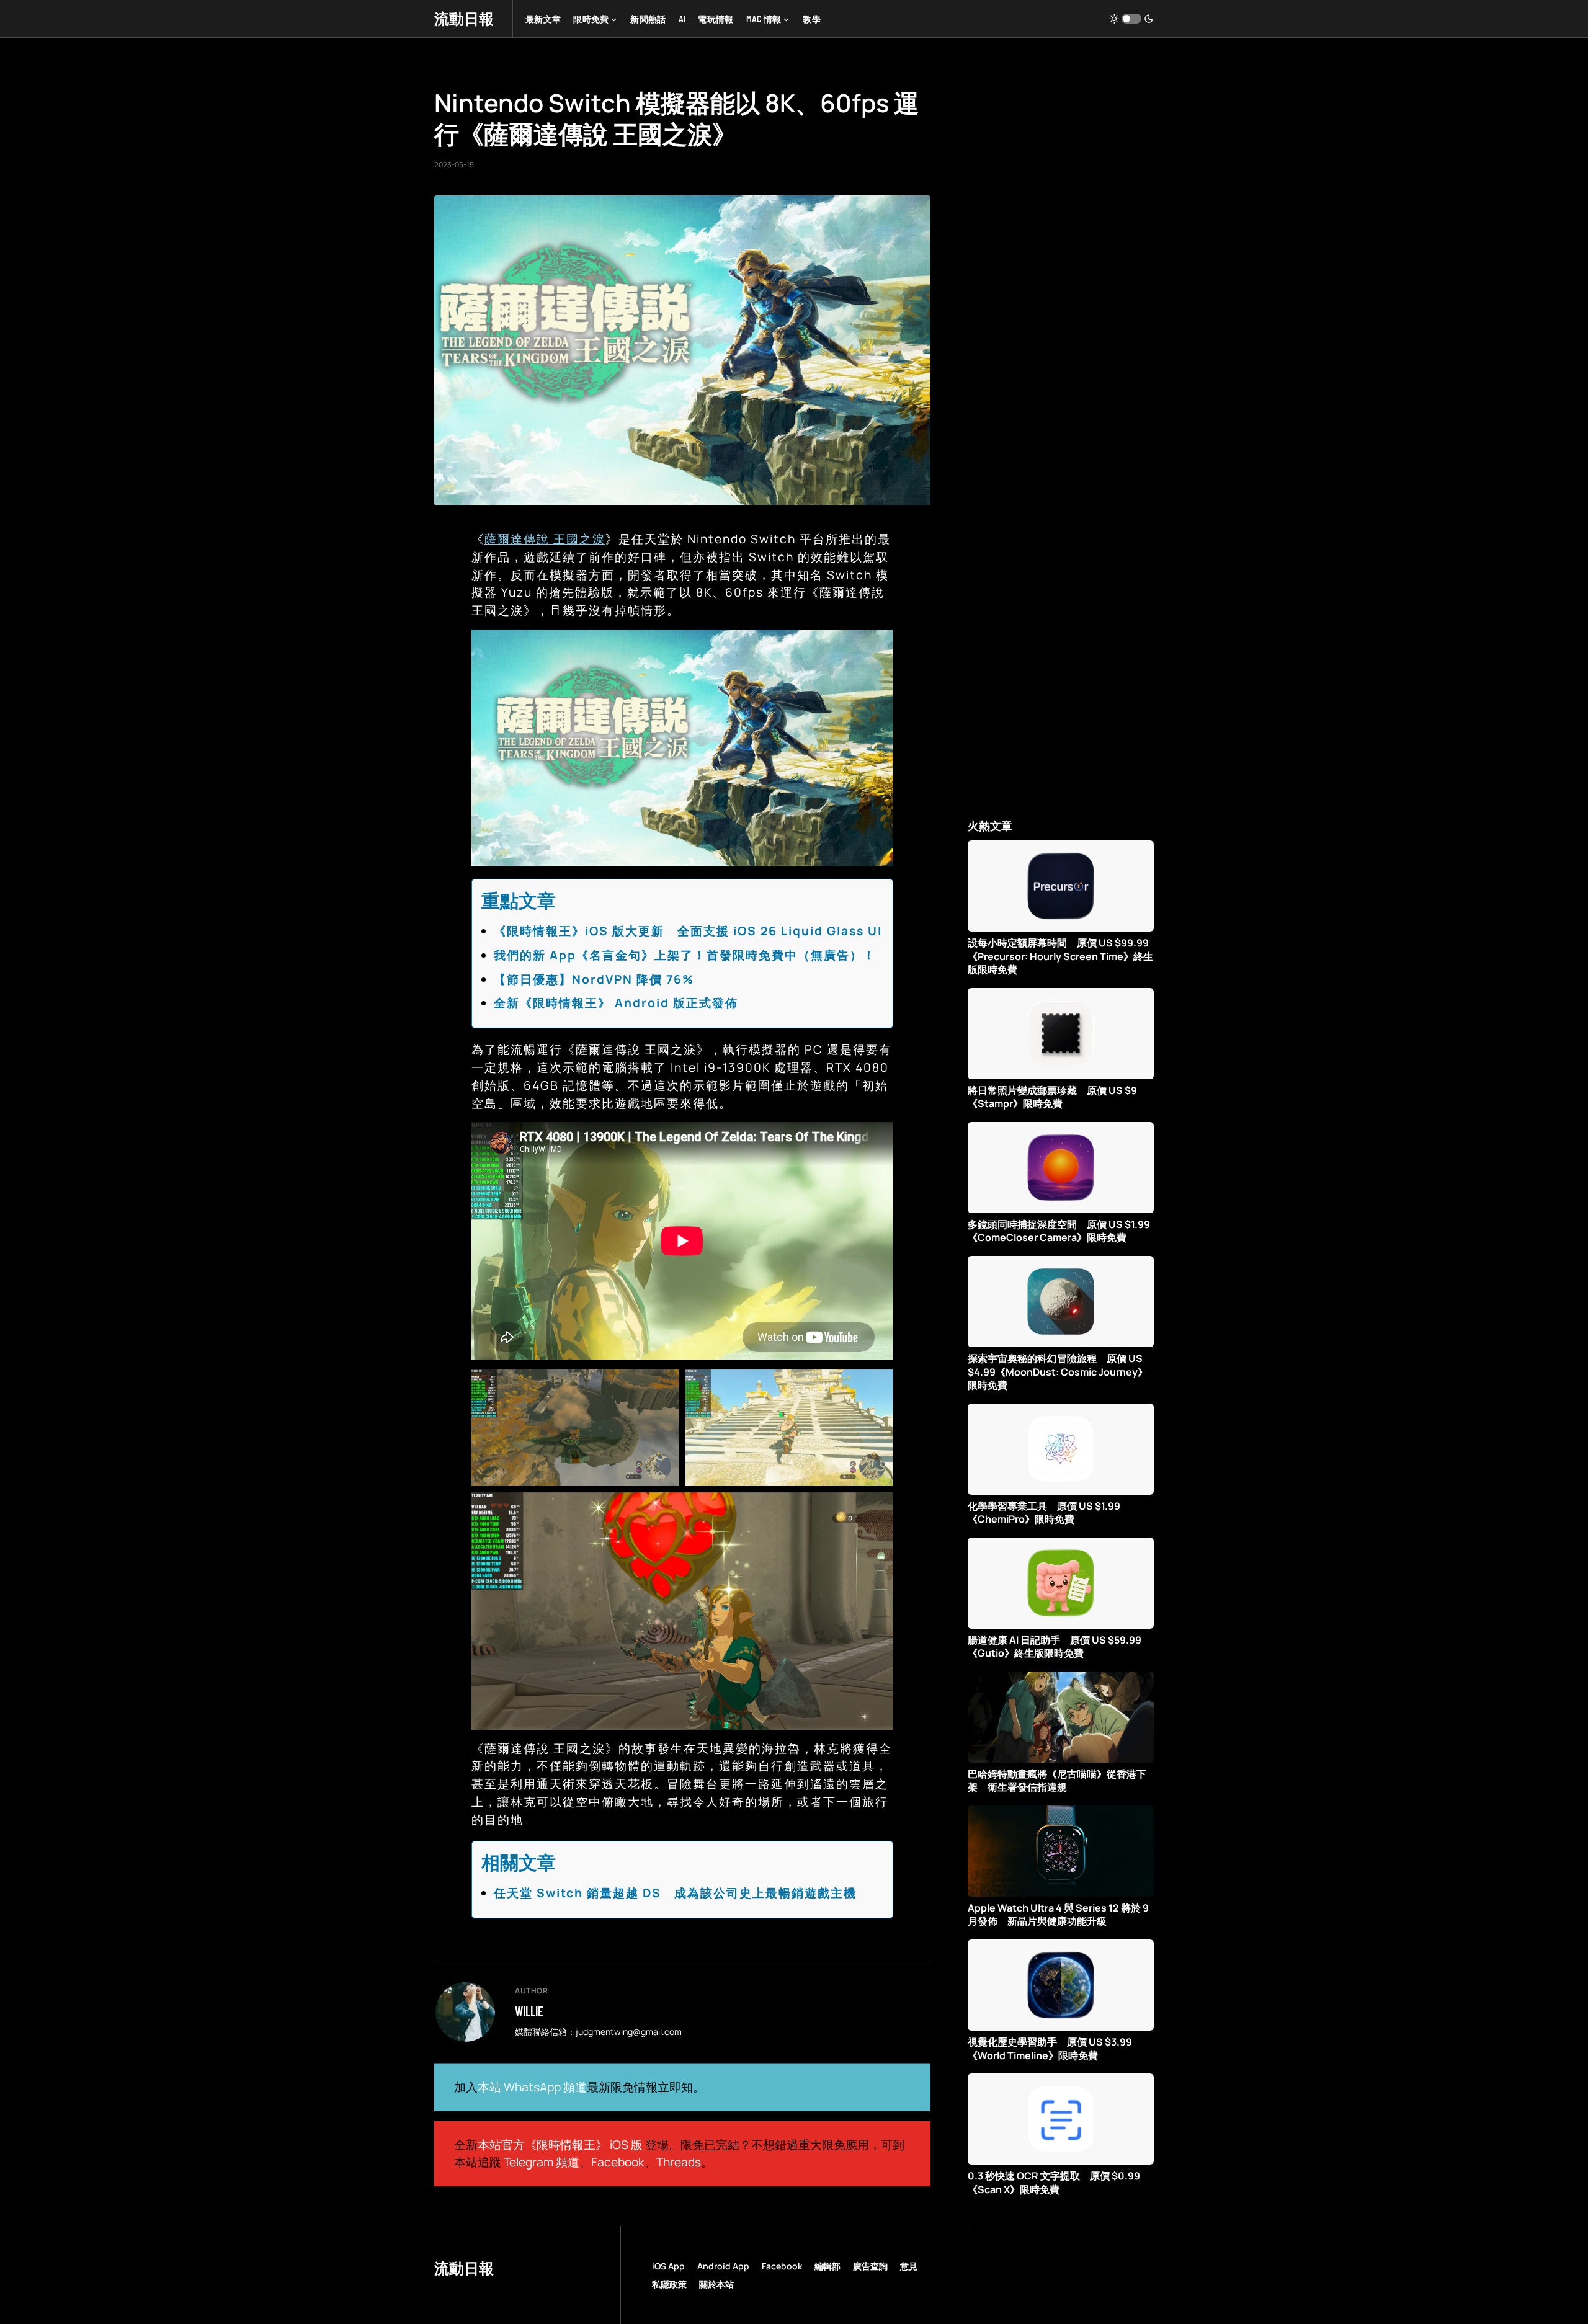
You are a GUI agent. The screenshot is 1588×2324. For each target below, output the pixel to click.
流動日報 (464, 18)
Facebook (618, 2162)
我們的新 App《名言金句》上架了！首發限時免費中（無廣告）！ (685, 955)
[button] (1131, 19)
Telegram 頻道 (542, 2162)
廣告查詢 (870, 2266)
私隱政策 (669, 2284)
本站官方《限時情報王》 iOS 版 (560, 2145)
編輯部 (827, 2266)
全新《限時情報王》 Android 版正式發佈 (616, 1003)
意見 (909, 2266)
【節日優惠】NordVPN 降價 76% (594, 979)
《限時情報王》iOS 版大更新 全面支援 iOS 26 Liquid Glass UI (688, 931)
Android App (723, 2266)
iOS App (668, 2266)
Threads (679, 2162)
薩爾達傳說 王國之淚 (545, 539)
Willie (529, 2011)
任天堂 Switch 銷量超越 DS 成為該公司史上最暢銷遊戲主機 (675, 1893)
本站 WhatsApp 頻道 (532, 2087)
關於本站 (716, 2284)
